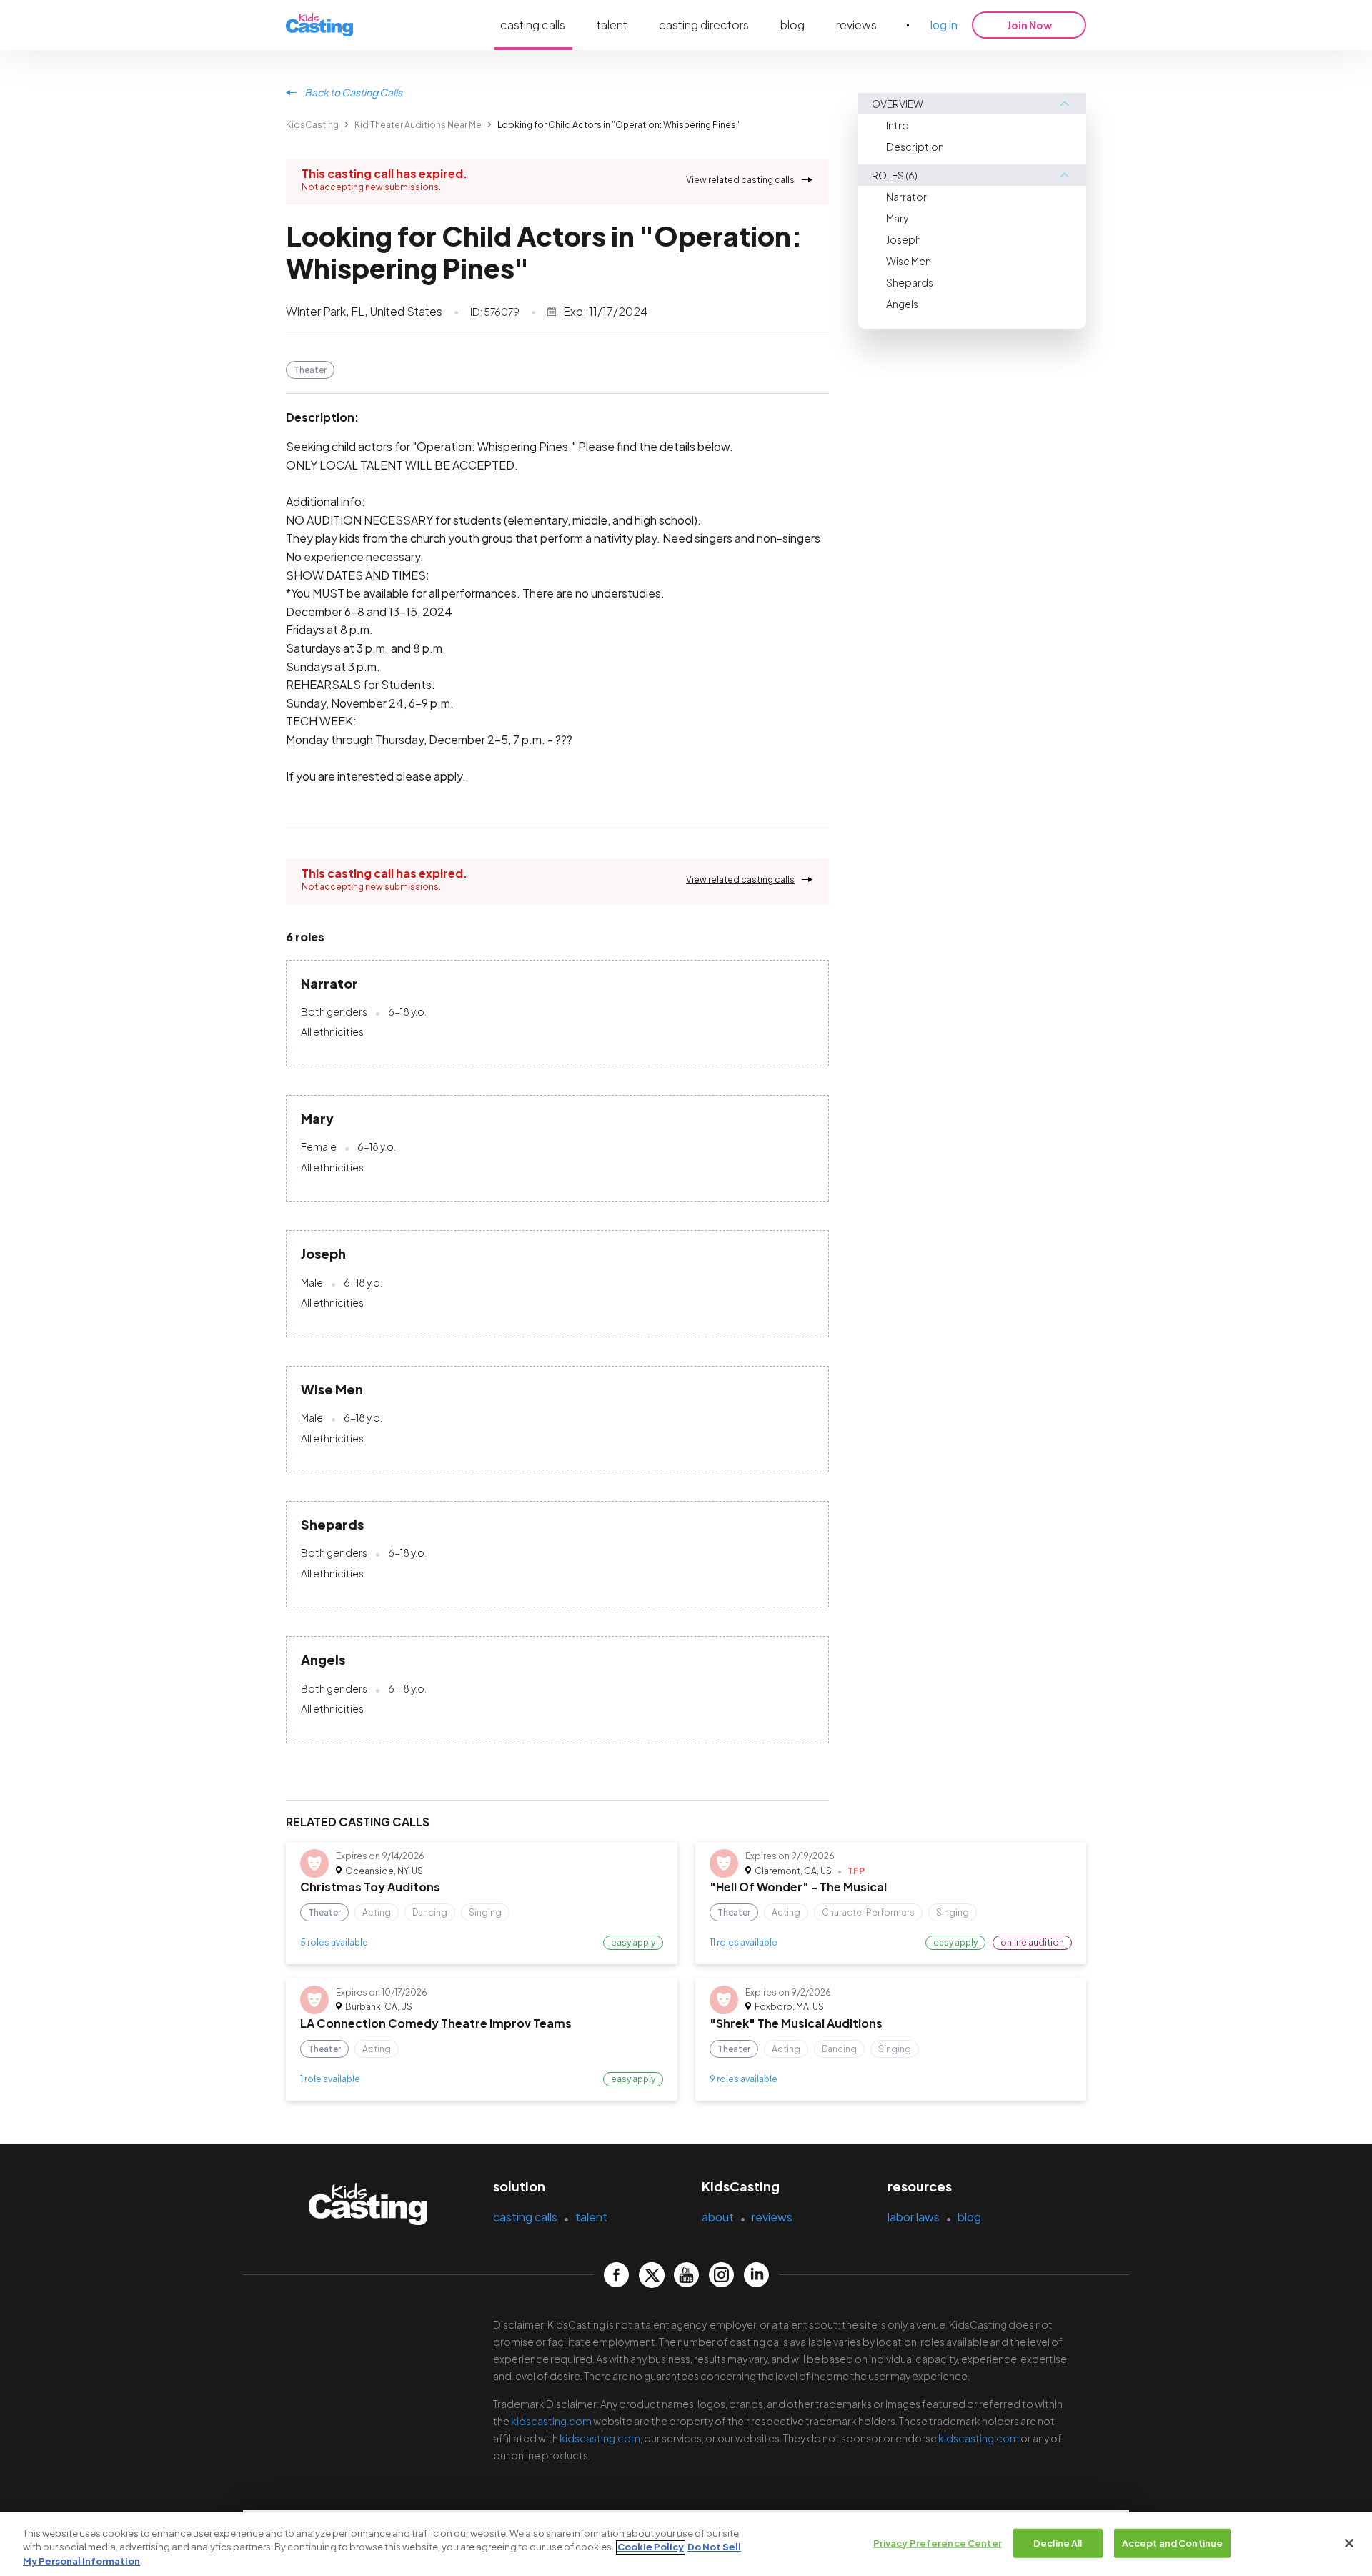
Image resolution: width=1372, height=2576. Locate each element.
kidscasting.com (551, 2421)
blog (792, 25)
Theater (310, 370)
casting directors (704, 25)
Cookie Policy (651, 2547)
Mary (897, 218)
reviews (856, 25)
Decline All (1058, 2542)
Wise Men (909, 261)
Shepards (910, 282)
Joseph (904, 239)
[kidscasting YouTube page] (686, 2275)
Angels (902, 304)
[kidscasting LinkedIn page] (756, 2275)
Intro (898, 125)
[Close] (1349, 2543)
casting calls (533, 25)
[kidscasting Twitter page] (651, 2275)
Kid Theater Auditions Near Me (418, 125)
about (718, 2217)
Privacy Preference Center (938, 2542)
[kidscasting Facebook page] (616, 2275)
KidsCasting (312, 125)
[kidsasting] (319, 25)
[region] (686, 2544)
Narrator (906, 197)
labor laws (914, 2217)
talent (612, 25)
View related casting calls (740, 180)
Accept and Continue (1172, 2542)
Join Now (1029, 25)
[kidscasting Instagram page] (721, 2275)
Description (915, 147)
